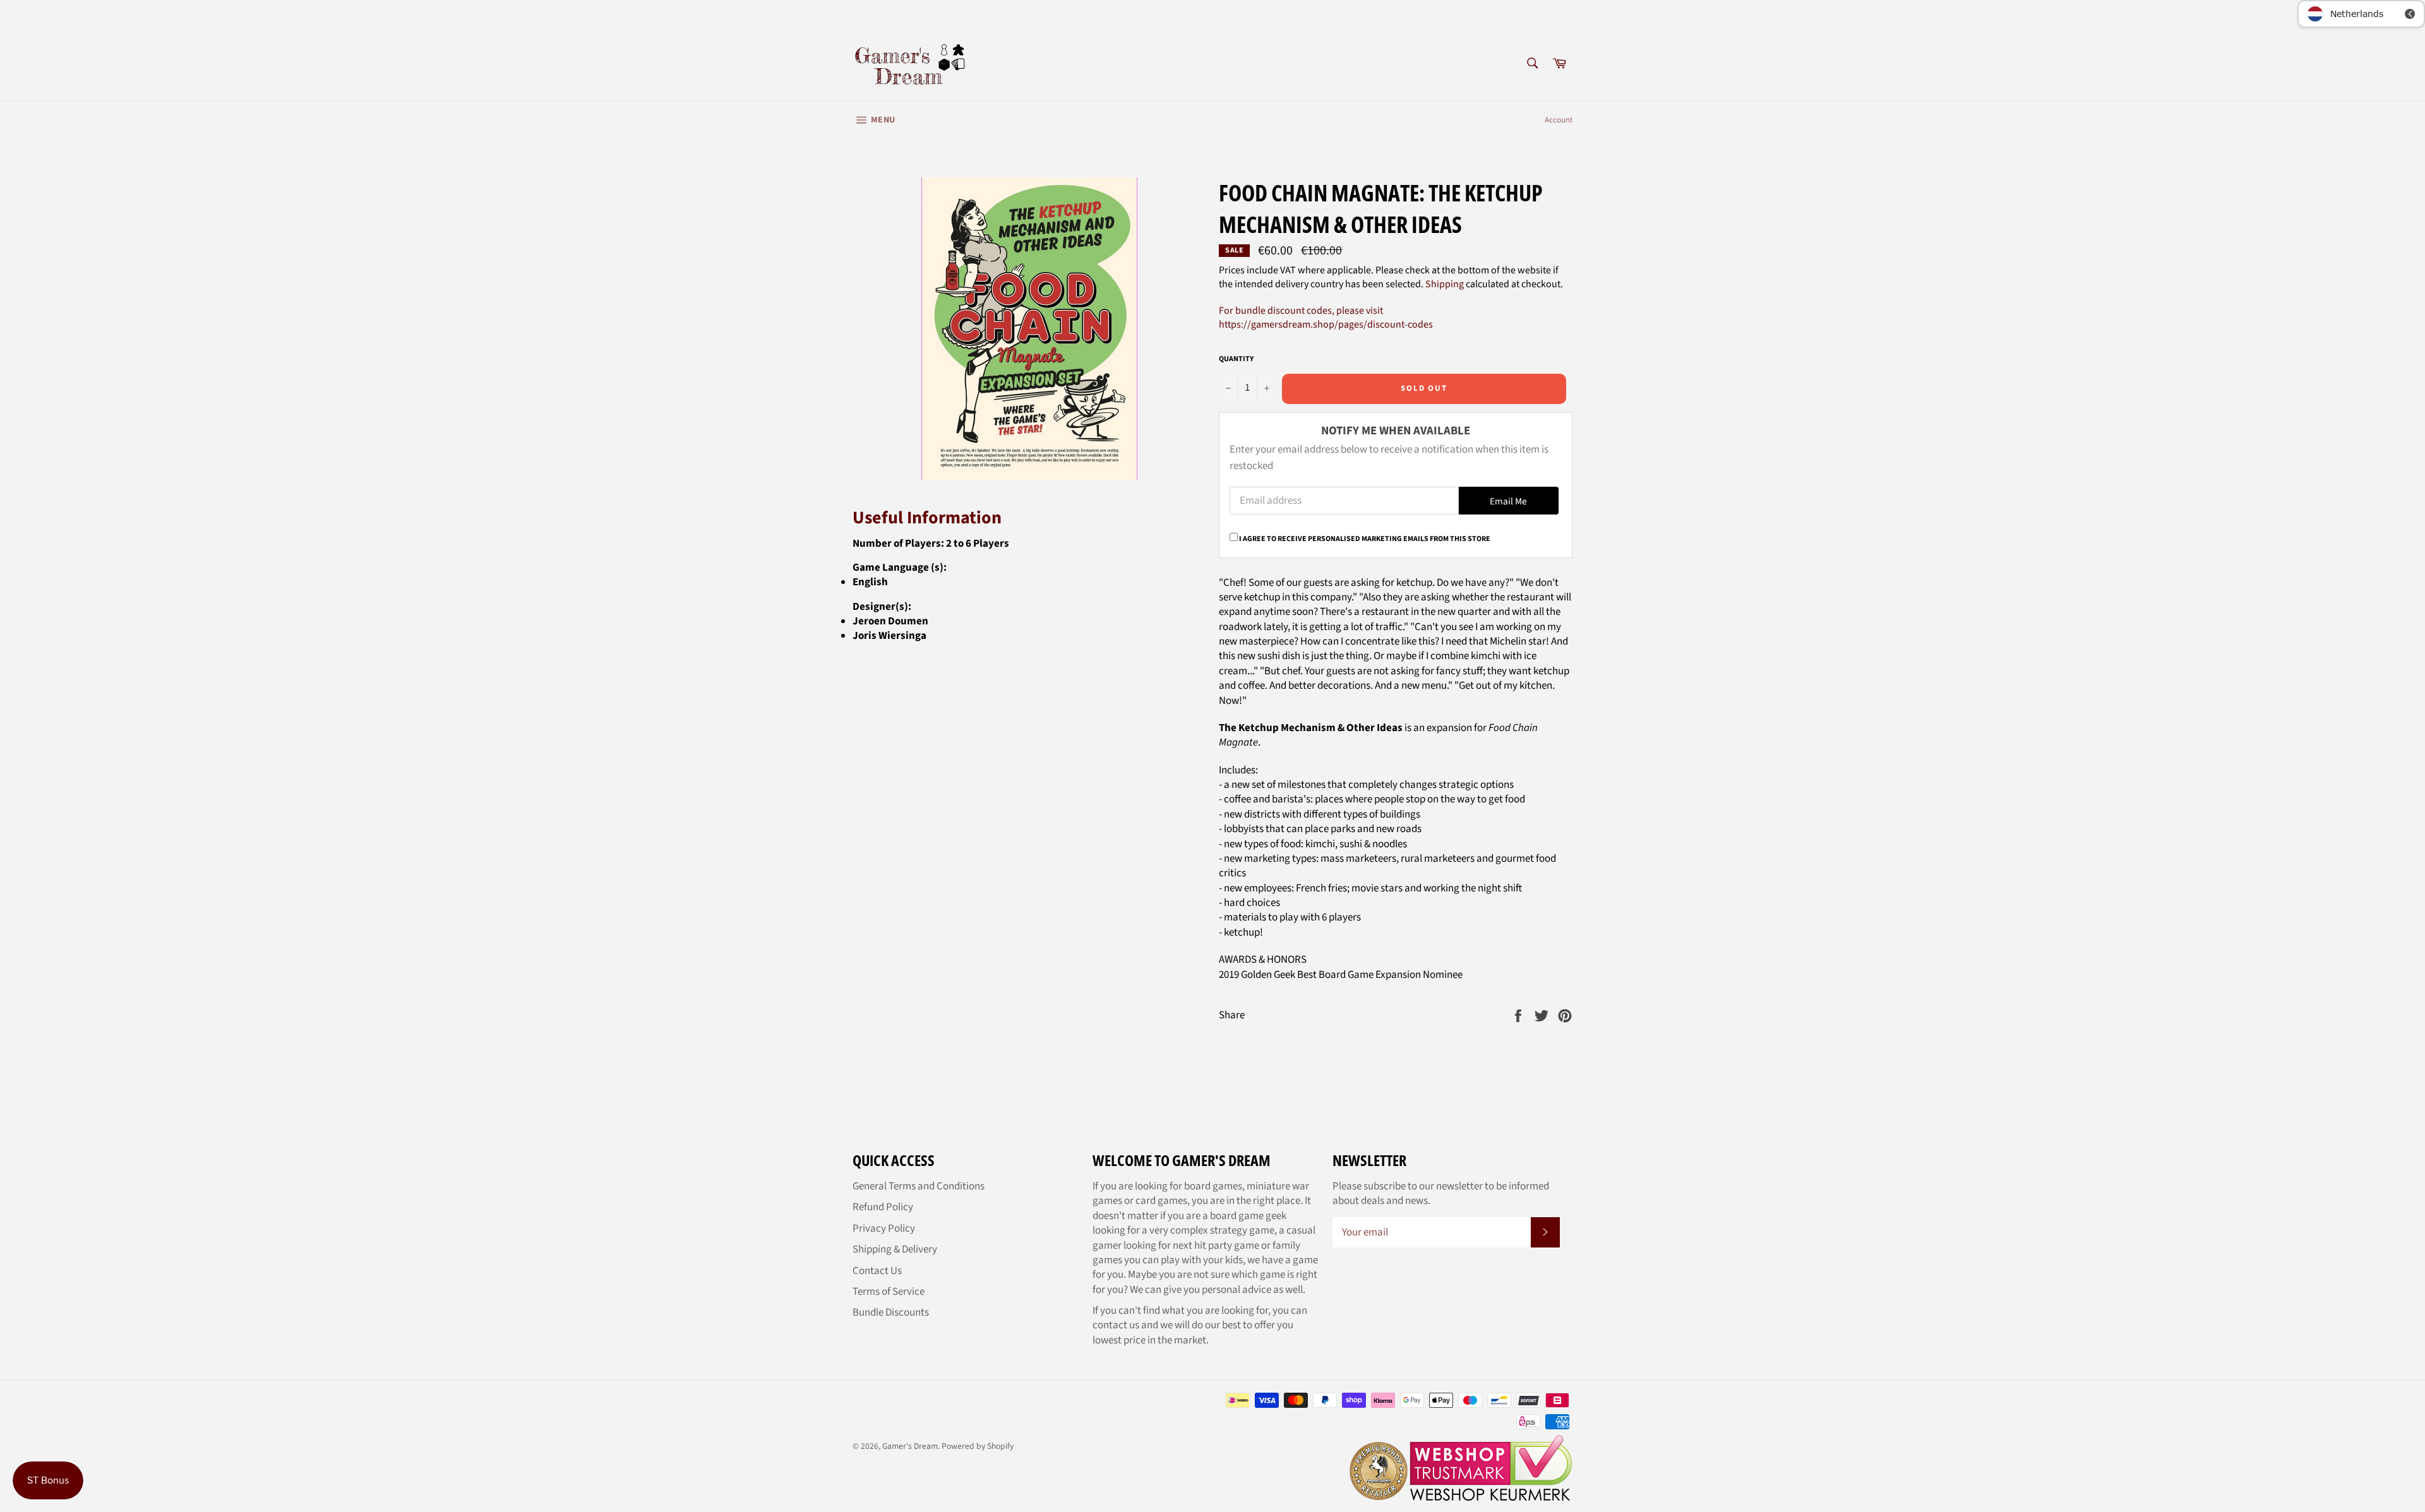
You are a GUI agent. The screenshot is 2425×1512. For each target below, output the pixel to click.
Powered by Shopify (978, 1446)
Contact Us (877, 1271)
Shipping (1445, 284)
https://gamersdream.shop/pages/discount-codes (1326, 324)
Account (1559, 120)
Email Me (1508, 501)
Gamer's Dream (910, 1446)
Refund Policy (883, 1207)
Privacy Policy (884, 1229)
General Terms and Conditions (919, 1186)
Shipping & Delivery (895, 1249)
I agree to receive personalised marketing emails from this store (1365, 539)
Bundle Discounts (891, 1313)
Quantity (1236, 359)
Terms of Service (889, 1292)
